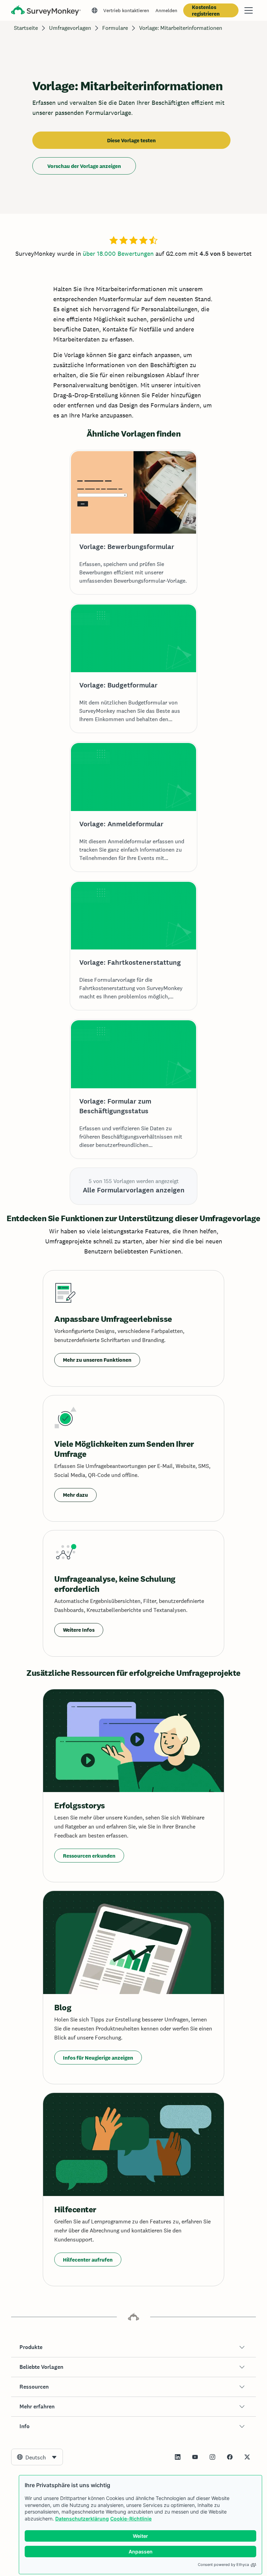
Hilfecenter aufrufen (88, 2260)
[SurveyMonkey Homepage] (46, 11)
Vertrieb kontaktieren (126, 10)
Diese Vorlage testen (131, 140)
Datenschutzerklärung (82, 2519)
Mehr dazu (75, 1495)
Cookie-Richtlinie (131, 2519)
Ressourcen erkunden (89, 1856)
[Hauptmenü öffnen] (249, 10)
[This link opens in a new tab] (178, 2457)
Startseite (26, 28)
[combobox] (37, 2457)
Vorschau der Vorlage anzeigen (84, 166)
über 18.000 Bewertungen (118, 254)
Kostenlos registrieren (206, 10)
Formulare (115, 28)
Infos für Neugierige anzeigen (98, 2058)
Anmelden (166, 10)
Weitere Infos (79, 1630)
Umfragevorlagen (70, 28)
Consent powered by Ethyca (223, 2565)
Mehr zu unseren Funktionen (97, 1360)
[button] (133, 2347)
